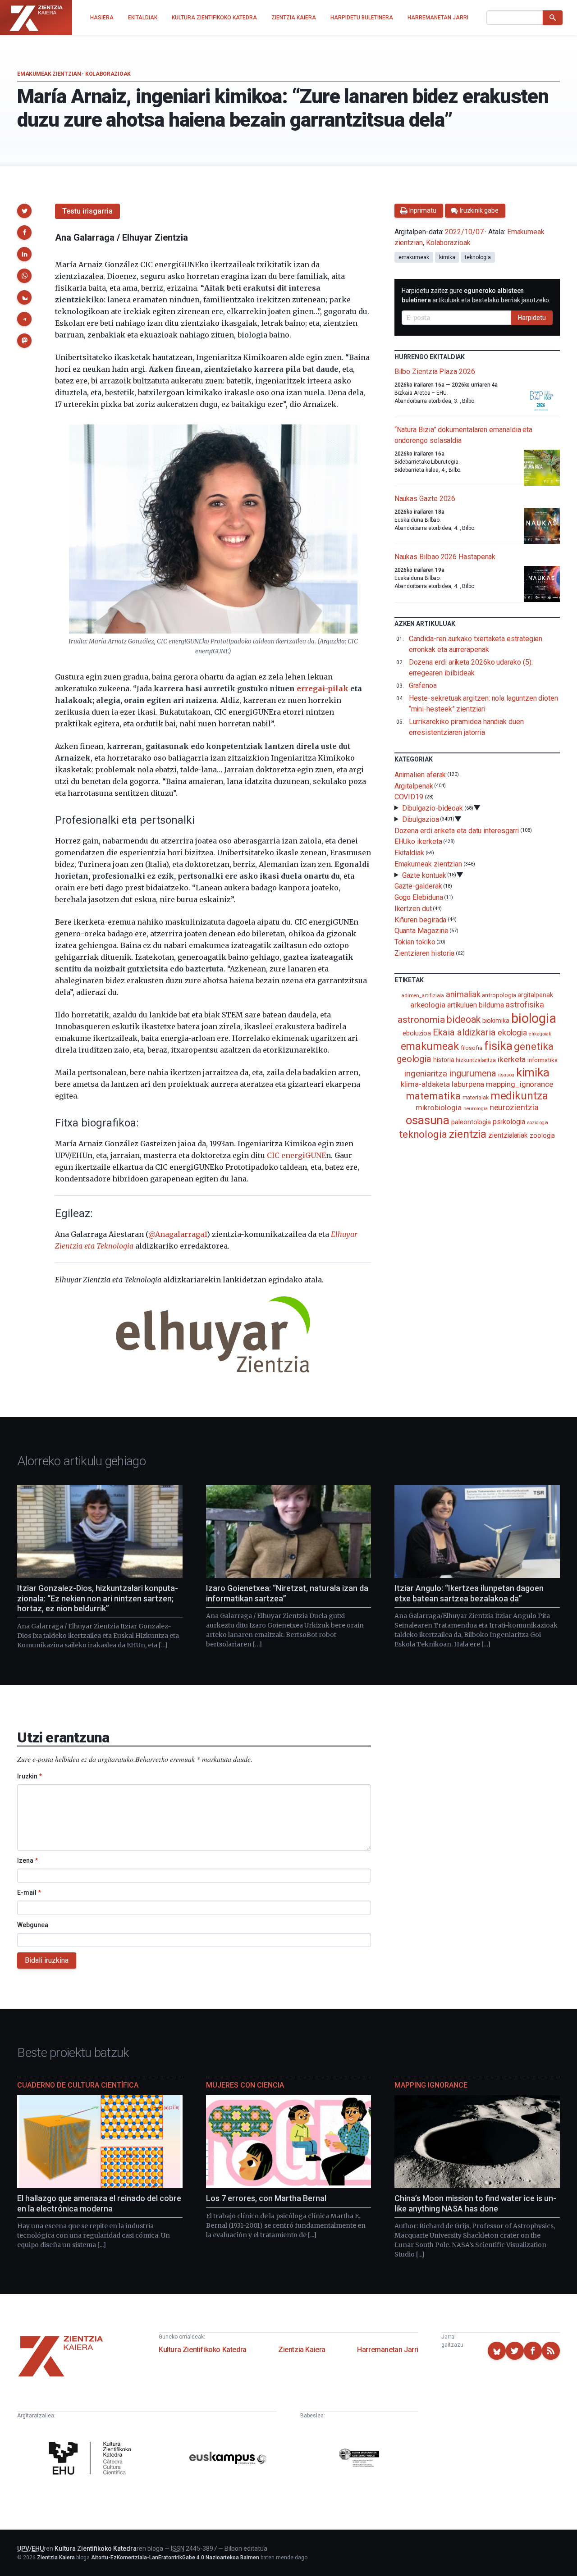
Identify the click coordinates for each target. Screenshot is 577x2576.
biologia (534, 1018)
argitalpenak (535, 995)
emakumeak (414, 257)
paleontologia (471, 1122)
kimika (447, 257)
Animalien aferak (420, 775)
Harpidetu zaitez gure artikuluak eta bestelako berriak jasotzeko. (476, 295)
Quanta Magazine (421, 931)
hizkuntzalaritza (476, 1060)
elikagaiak (540, 1034)
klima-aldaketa (425, 1084)
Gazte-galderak (418, 886)
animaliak (463, 994)
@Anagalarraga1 (178, 1234)
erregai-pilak (323, 688)
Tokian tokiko (415, 942)
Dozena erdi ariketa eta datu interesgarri (457, 830)
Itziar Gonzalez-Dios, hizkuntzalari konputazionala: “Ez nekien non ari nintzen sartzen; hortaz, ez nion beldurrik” (98, 1598)
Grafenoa (423, 686)
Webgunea (33, 1925)
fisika (498, 1046)
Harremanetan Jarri (388, 2350)
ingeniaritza (426, 1074)
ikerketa (512, 1059)
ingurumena (473, 1073)
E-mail (29, 1892)
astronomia (421, 1019)
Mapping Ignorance (431, 2085)
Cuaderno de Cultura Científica (78, 2085)
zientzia (468, 1134)
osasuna (428, 1120)
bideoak (463, 1019)
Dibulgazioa (421, 819)
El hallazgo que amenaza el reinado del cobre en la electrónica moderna (99, 2203)
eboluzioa (417, 1033)
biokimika (496, 1021)
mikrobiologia (439, 1108)
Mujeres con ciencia (245, 2085)
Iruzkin (30, 1776)
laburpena (468, 1084)
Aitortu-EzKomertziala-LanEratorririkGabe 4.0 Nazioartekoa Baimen (175, 2558)
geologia (414, 1059)
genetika (533, 1046)
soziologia (538, 1123)
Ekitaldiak (409, 853)
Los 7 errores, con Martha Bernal (266, 2198)
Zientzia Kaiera (302, 2350)
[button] (24, 211)
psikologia (509, 1122)
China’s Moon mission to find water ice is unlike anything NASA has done (475, 2203)
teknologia (478, 257)
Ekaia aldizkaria (464, 1032)
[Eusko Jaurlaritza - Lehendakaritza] (359, 2460)
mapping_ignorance (520, 1084)
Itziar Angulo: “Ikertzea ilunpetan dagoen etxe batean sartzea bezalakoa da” (469, 1593)
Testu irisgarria (87, 211)
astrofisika (524, 1005)
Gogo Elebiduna (419, 897)
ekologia (512, 1033)
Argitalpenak (414, 786)
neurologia (476, 1109)
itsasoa (506, 1075)
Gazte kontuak (424, 875)
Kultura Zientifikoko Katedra (203, 2350)
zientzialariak (508, 1135)
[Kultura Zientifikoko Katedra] (92, 2460)
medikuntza (519, 1096)
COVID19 (409, 797)
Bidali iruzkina (47, 1960)
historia (444, 1060)
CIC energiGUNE (296, 1155)
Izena (27, 1860)
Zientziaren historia (424, 953)
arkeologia (428, 1005)
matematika (433, 1096)
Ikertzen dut (413, 909)
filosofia (472, 1048)
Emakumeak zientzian (49, 74)
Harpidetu (532, 318)
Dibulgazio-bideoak (433, 808)
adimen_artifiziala (423, 995)
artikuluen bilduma (476, 1005)
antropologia (499, 995)
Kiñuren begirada (421, 919)
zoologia (542, 1136)
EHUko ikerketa (418, 841)
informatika (542, 1060)
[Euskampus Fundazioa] (228, 2459)
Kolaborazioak (108, 74)
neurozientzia (514, 1107)
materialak (476, 1097)
